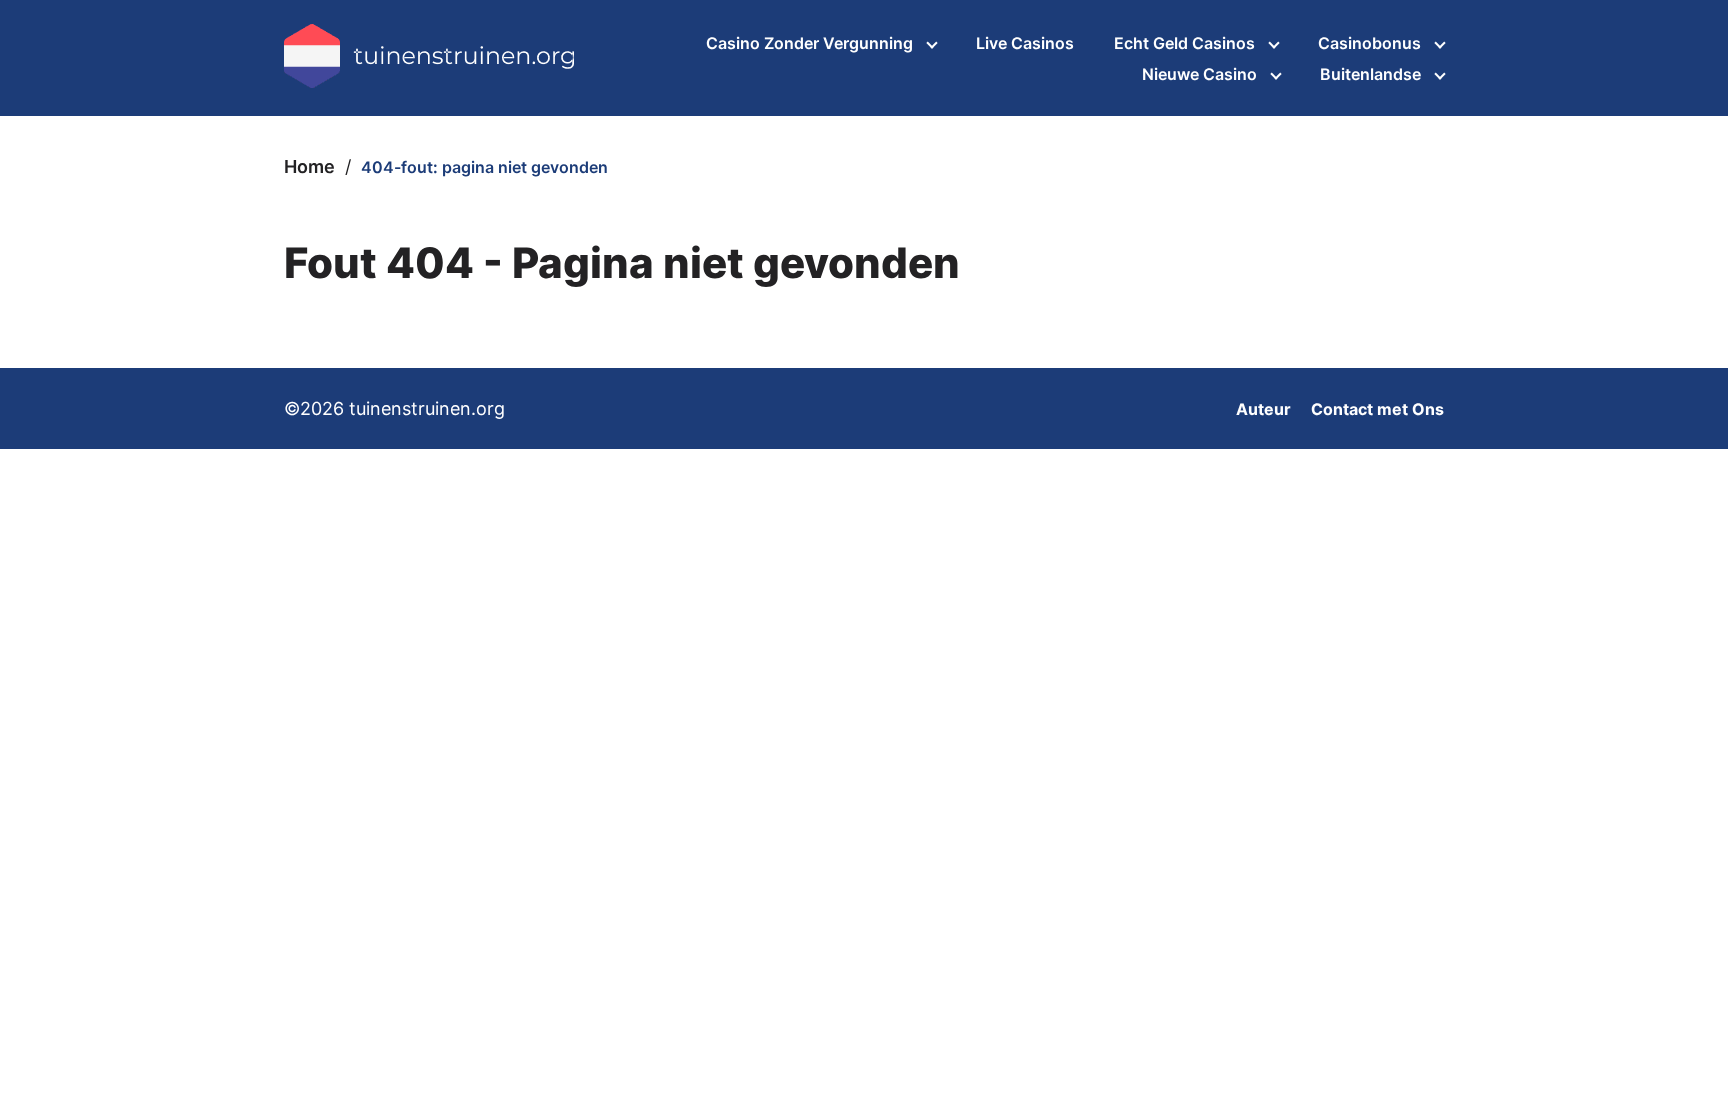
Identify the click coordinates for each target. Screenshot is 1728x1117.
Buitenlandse (1370, 74)
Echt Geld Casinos (1184, 43)
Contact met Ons (1377, 409)
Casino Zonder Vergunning (809, 43)
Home (309, 166)
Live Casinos (1025, 43)
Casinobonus (1369, 43)
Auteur (1263, 409)
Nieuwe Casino (1199, 74)
